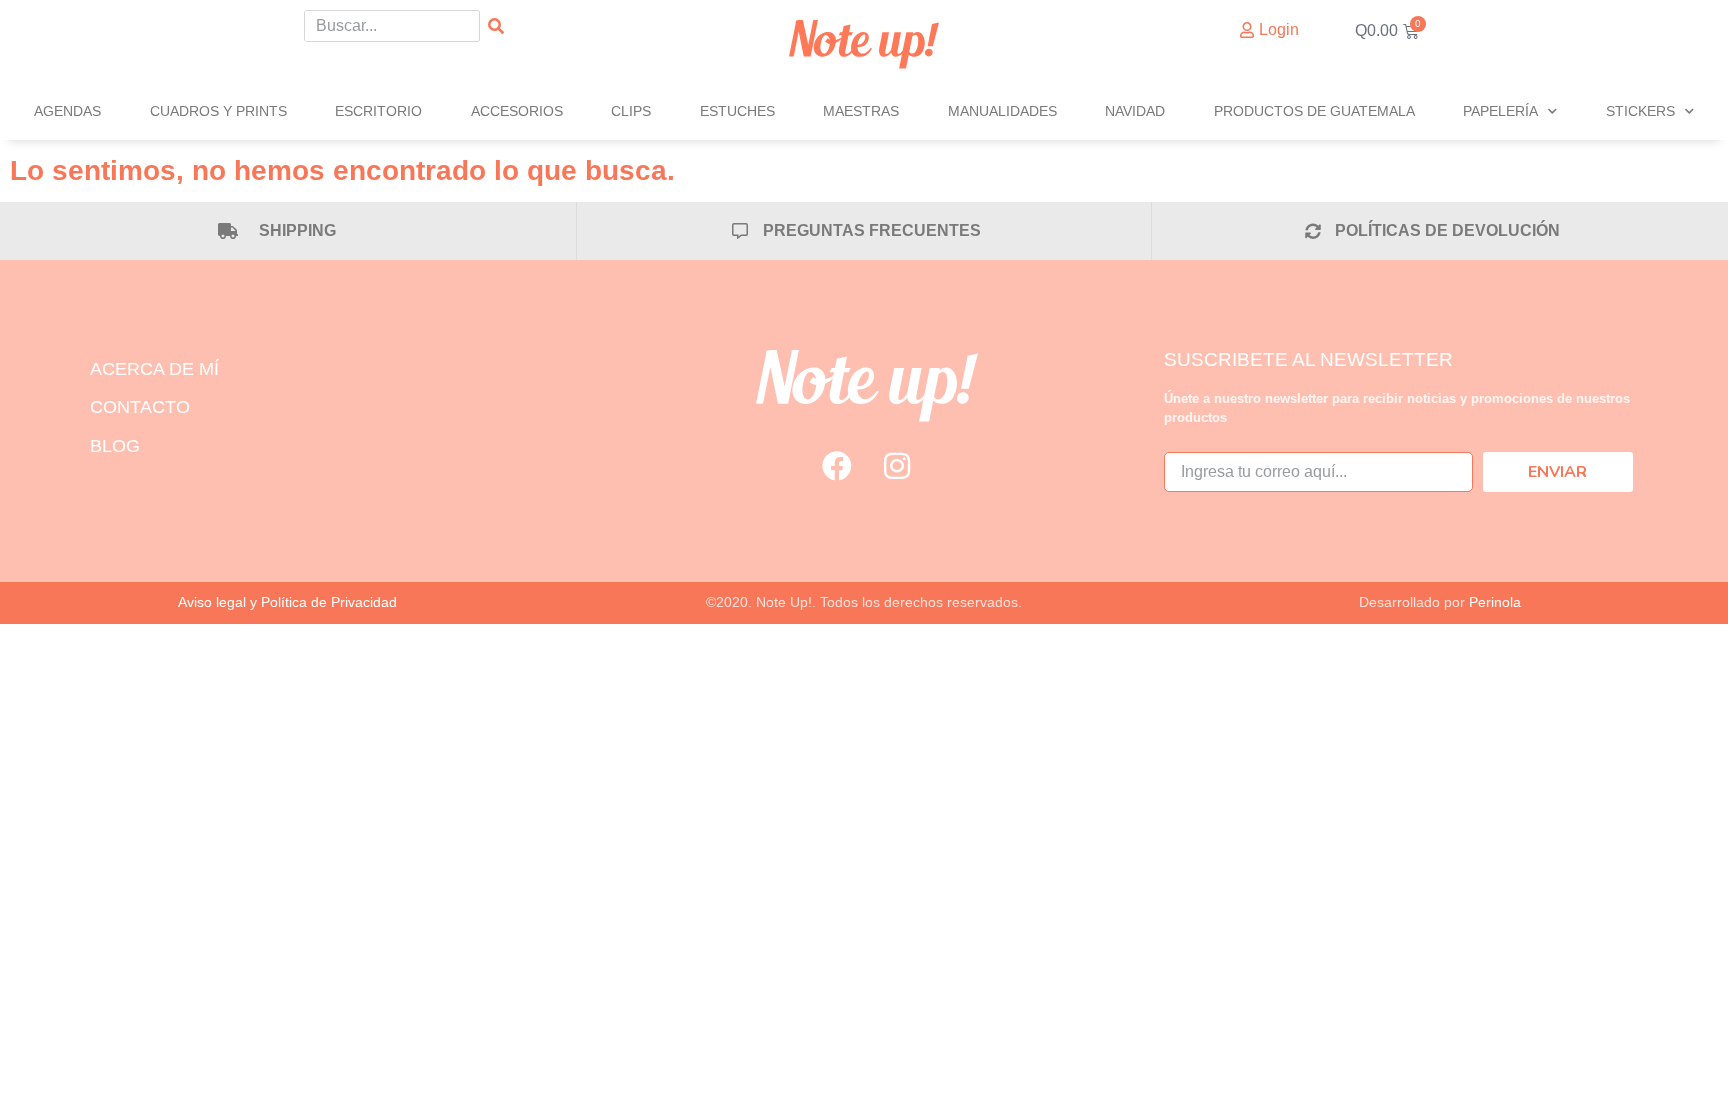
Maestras (861, 111)
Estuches (737, 111)
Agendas (67, 111)
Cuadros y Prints (218, 111)
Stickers (1640, 111)
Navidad (1135, 111)
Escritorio (378, 111)
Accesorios (517, 111)
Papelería (1500, 111)
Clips (631, 111)
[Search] (496, 26)
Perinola (1495, 602)
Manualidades (1002, 111)
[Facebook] (837, 466)
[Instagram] (897, 466)
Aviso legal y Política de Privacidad (287, 602)
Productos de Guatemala (1314, 111)
